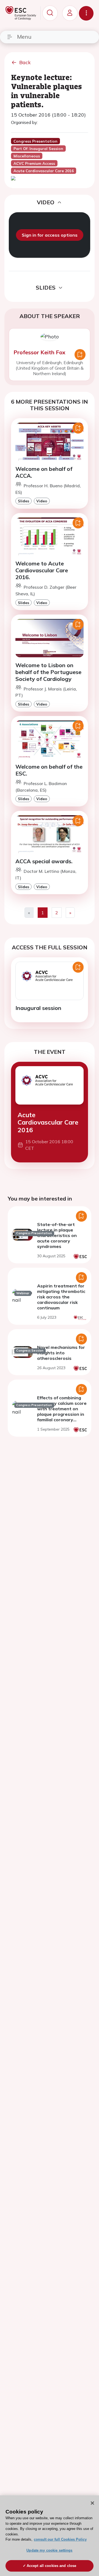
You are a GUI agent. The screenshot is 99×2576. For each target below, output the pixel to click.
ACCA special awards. (44, 861)
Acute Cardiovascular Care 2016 (48, 1122)
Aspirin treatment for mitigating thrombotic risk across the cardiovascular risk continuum (61, 1297)
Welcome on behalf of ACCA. (44, 472)
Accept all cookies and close (52, 2566)
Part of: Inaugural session (38, 149)
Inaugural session (38, 1008)
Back (25, 62)
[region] (50, 2536)
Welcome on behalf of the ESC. (49, 770)
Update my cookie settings (49, 2550)
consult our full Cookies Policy (60, 2539)
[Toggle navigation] (86, 13)
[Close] (92, 2503)
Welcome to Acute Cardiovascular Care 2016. (42, 570)
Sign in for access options (50, 235)
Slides (24, 501)
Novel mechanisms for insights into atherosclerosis (61, 1353)
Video (42, 501)
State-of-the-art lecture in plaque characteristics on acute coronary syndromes (57, 1235)
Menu (24, 37)
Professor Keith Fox (39, 352)
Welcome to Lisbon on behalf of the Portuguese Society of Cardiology (48, 672)
